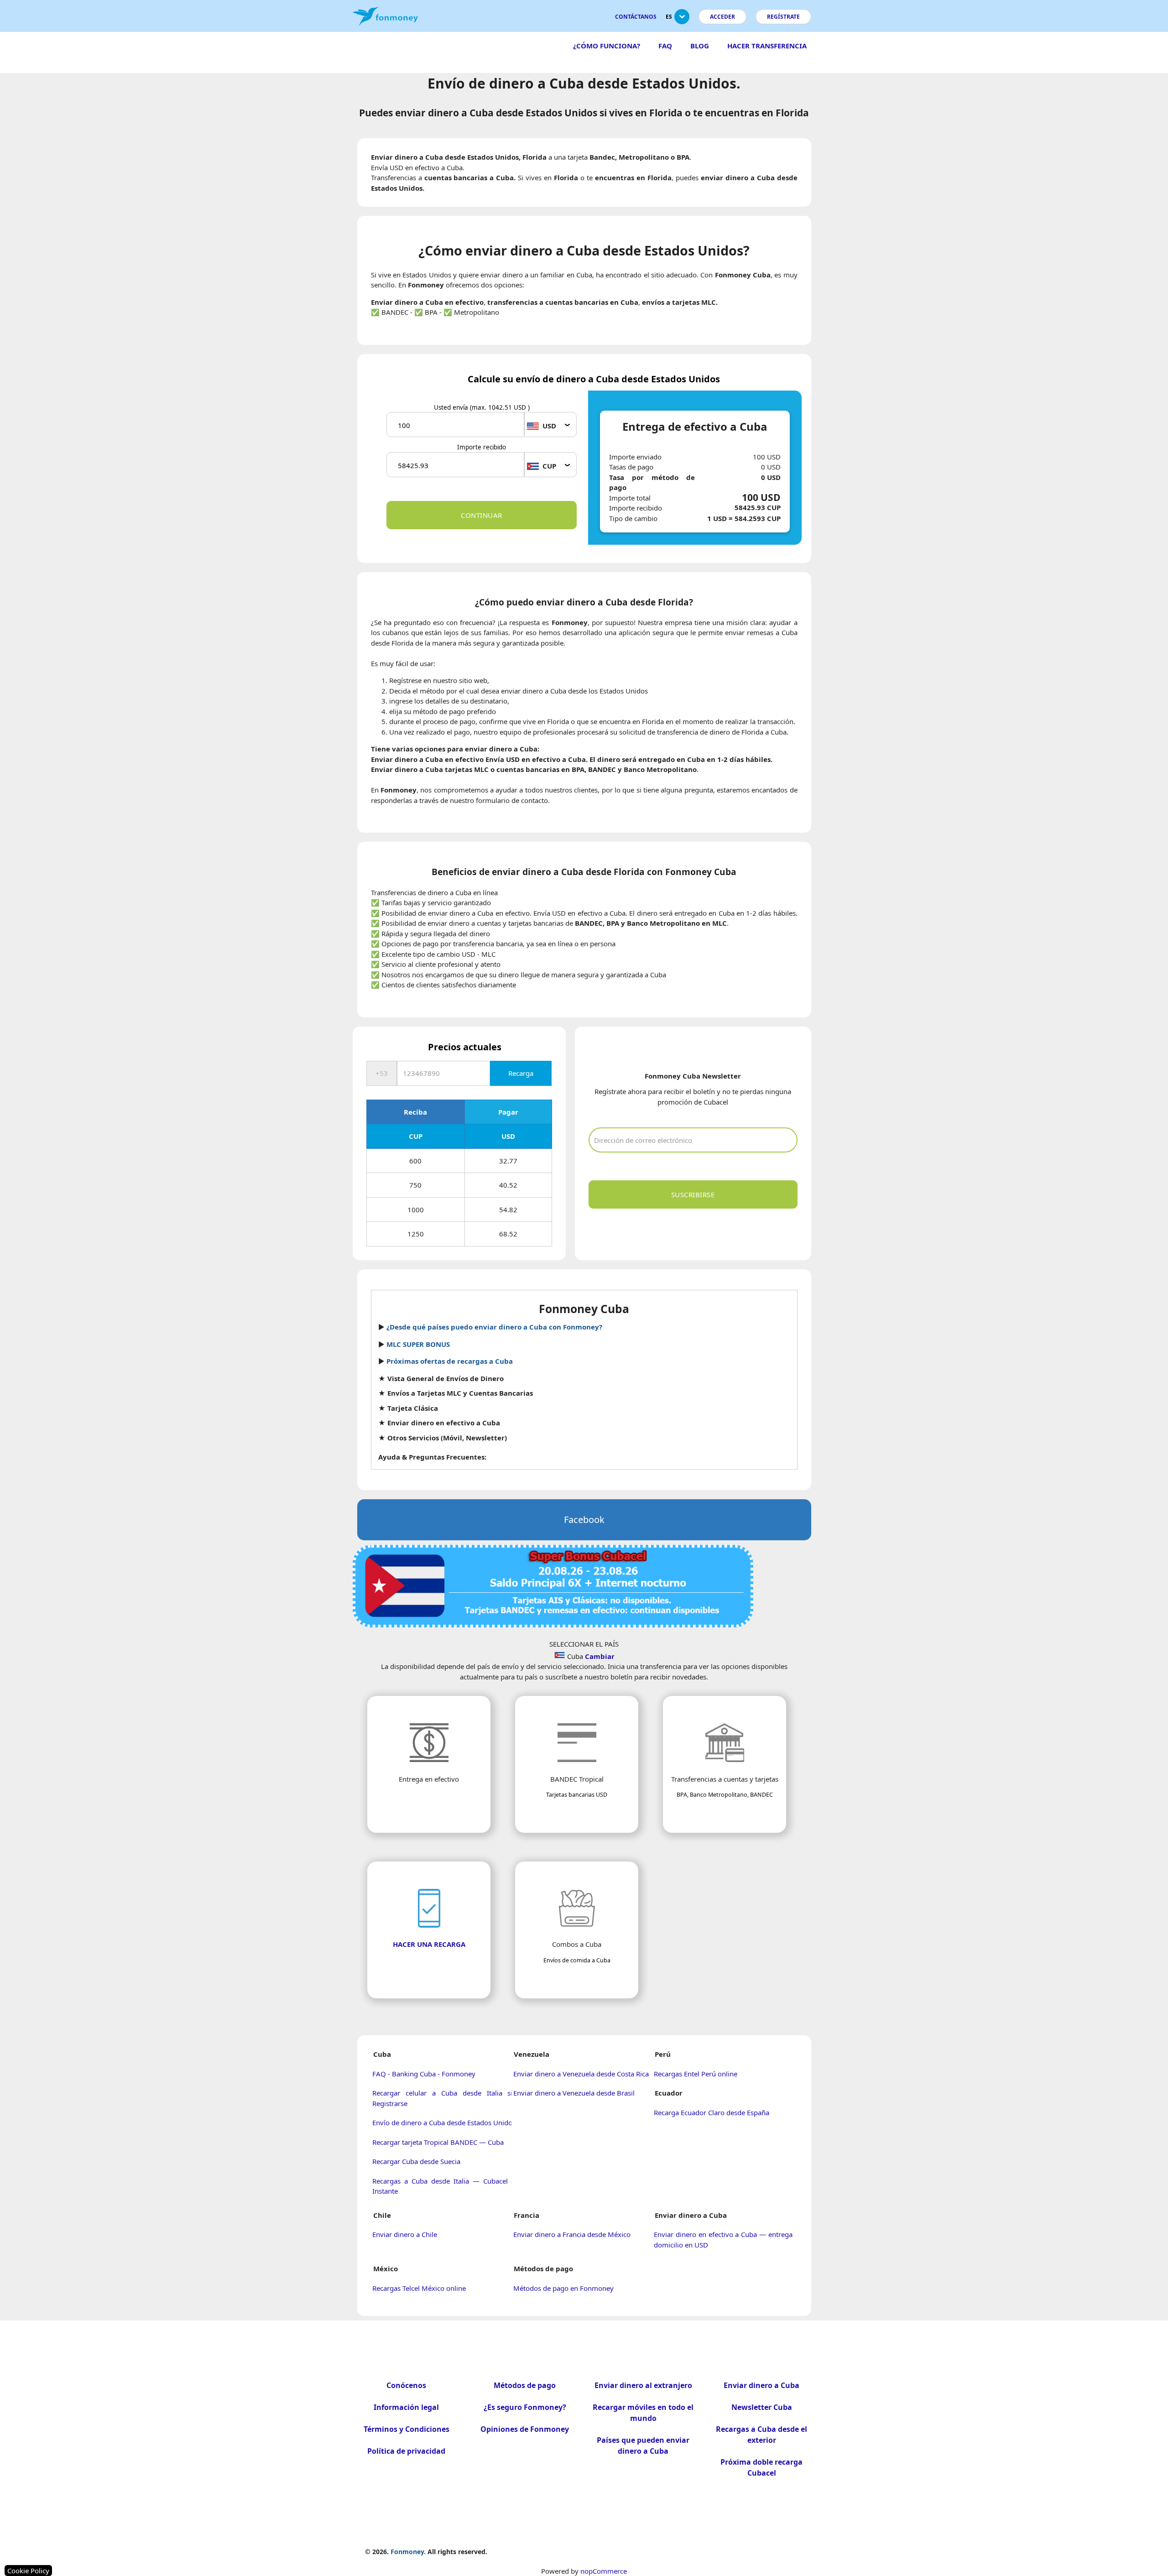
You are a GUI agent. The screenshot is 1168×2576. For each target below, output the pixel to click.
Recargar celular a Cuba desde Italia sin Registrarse (444, 2098)
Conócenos (406, 2385)
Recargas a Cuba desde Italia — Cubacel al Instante (444, 2186)
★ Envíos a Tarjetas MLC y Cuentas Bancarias (456, 1393)
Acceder (722, 17)
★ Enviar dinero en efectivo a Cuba (439, 1423)
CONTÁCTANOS (636, 17)
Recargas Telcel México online (419, 2288)
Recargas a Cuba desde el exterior (761, 2435)
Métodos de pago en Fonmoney (563, 2288)
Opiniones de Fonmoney (525, 2429)
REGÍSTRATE (783, 17)
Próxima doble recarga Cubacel (761, 2467)
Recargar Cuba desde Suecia (416, 2161)
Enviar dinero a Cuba (761, 2385)
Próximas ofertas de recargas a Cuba (450, 1361)
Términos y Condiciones (407, 2429)
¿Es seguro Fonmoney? (525, 2407)
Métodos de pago (525, 2385)
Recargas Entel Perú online (696, 2074)
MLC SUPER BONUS (418, 1344)
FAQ (665, 46)
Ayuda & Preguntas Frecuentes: (432, 1457)
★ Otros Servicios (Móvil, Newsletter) (443, 1438)
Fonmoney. (408, 2552)
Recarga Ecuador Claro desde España (712, 2112)
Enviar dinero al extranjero (643, 2385)
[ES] (682, 20)
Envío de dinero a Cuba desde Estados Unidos (444, 2122)
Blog (700, 46)
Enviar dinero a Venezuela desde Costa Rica (581, 2074)
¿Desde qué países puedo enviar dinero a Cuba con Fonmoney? (494, 1327)
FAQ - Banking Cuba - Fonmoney (424, 2074)
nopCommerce (604, 2571)
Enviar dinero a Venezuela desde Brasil (574, 2093)
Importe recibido (482, 447)
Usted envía (482, 407)
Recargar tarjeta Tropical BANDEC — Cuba (438, 2142)
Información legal (406, 2407)
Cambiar (600, 1656)
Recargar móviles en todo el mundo (643, 2413)
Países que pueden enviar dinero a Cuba (643, 2446)
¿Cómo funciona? (607, 46)
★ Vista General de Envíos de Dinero (441, 1378)
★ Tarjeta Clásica (408, 1408)
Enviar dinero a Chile (405, 2234)
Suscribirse (693, 1194)
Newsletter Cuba (762, 2407)
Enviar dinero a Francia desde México (572, 2234)
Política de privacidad (406, 2451)
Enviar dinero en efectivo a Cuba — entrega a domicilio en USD (726, 2240)
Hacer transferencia (767, 46)
